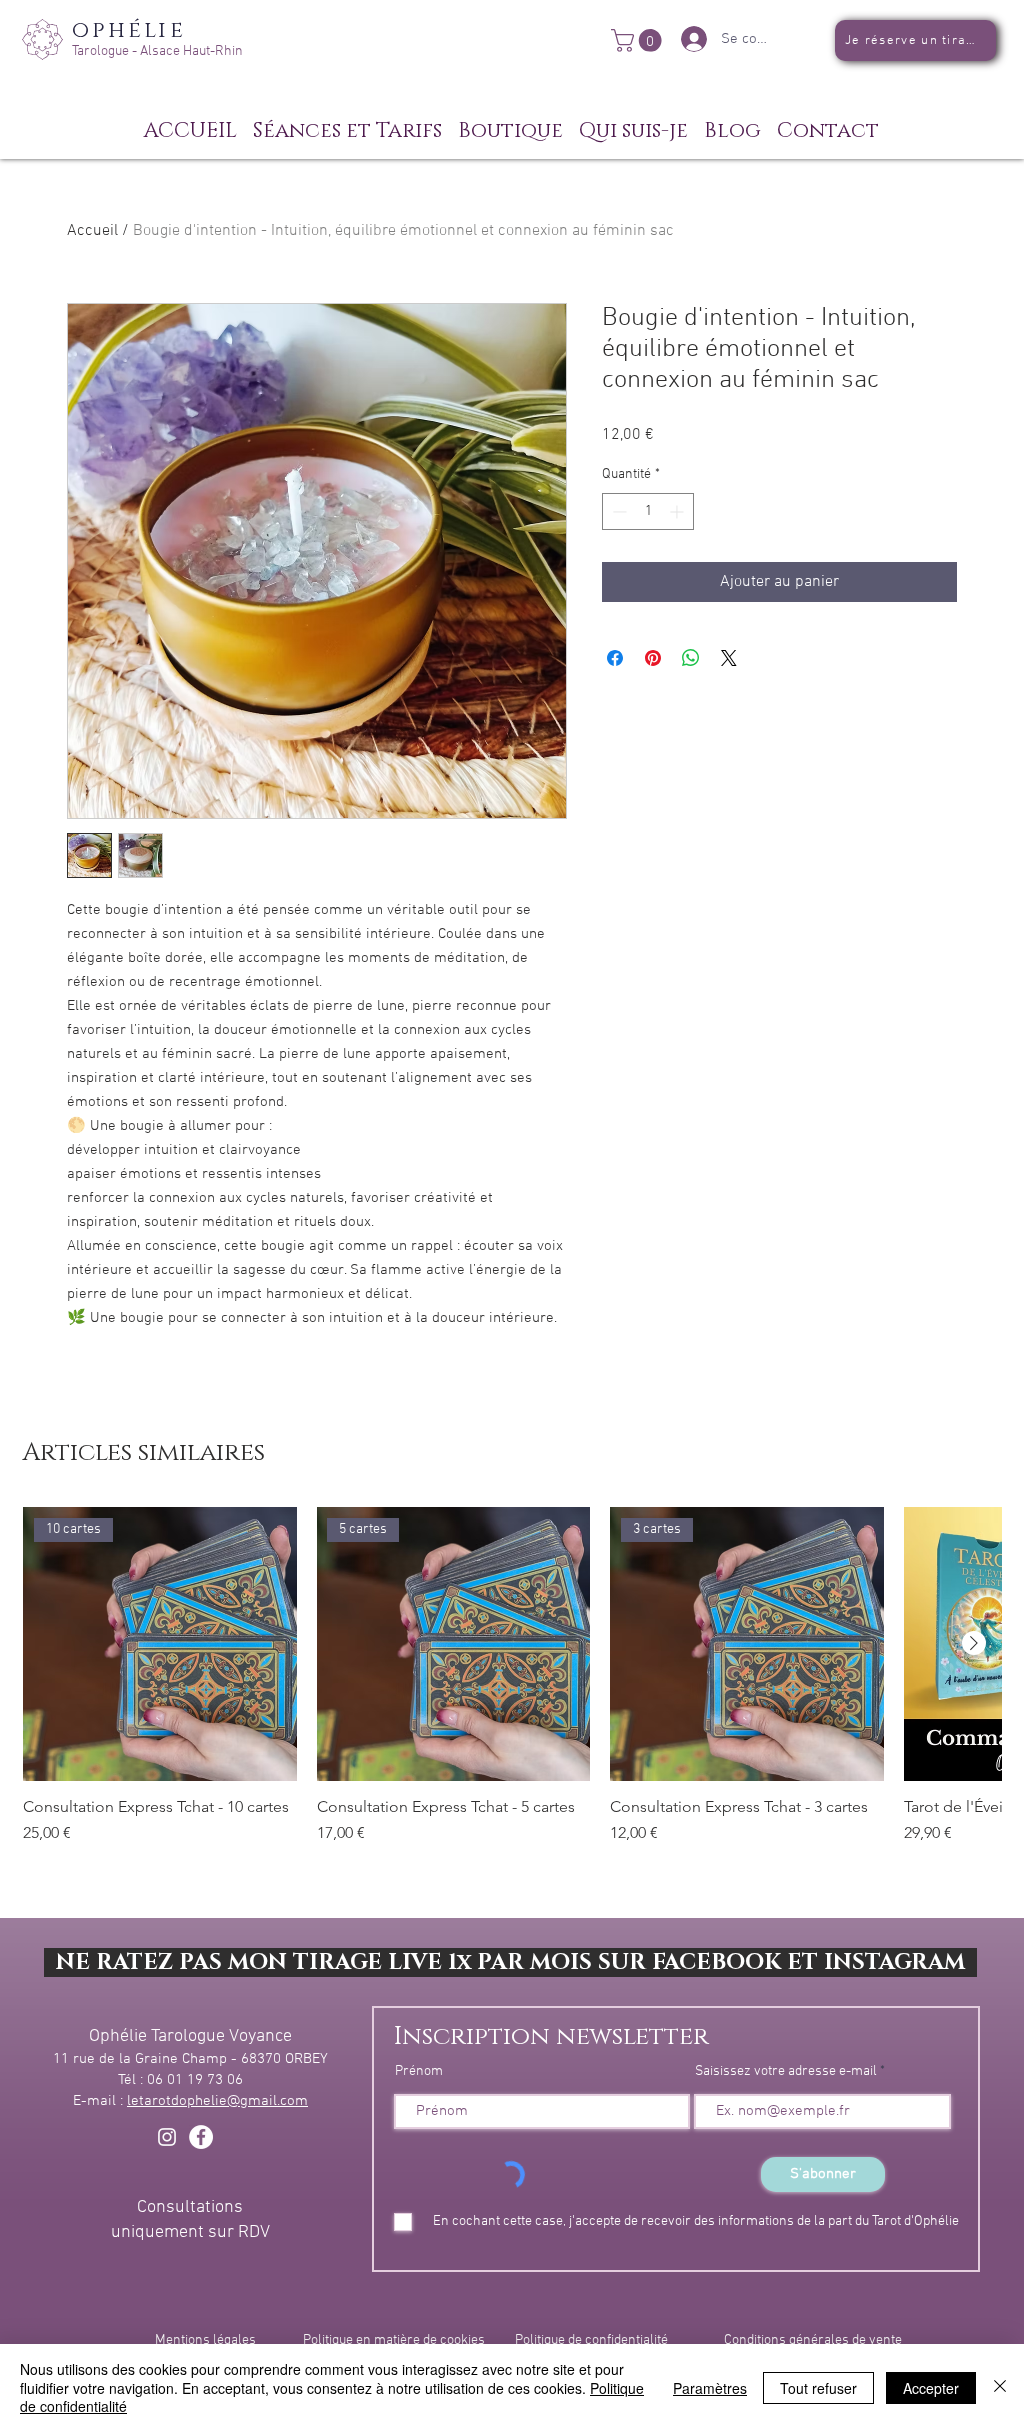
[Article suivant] (974, 1643)
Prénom (419, 2072)
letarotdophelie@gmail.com (217, 2101)
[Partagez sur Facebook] (615, 658)
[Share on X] (729, 658)
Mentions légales (205, 2340)
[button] (639, 40)
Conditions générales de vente (813, 2340)
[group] (512, 1686)
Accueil (92, 231)
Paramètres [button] (710, 2388)
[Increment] (678, 511)
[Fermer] (1000, 2387)
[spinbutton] (648, 511)
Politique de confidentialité (591, 2340)
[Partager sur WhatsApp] (691, 658)
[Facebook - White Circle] (201, 2137)
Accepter (931, 2388)
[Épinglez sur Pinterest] (653, 658)
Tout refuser (818, 2388)
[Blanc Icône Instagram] (167, 2137)
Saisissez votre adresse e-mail (786, 2072)
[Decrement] (617, 511)
